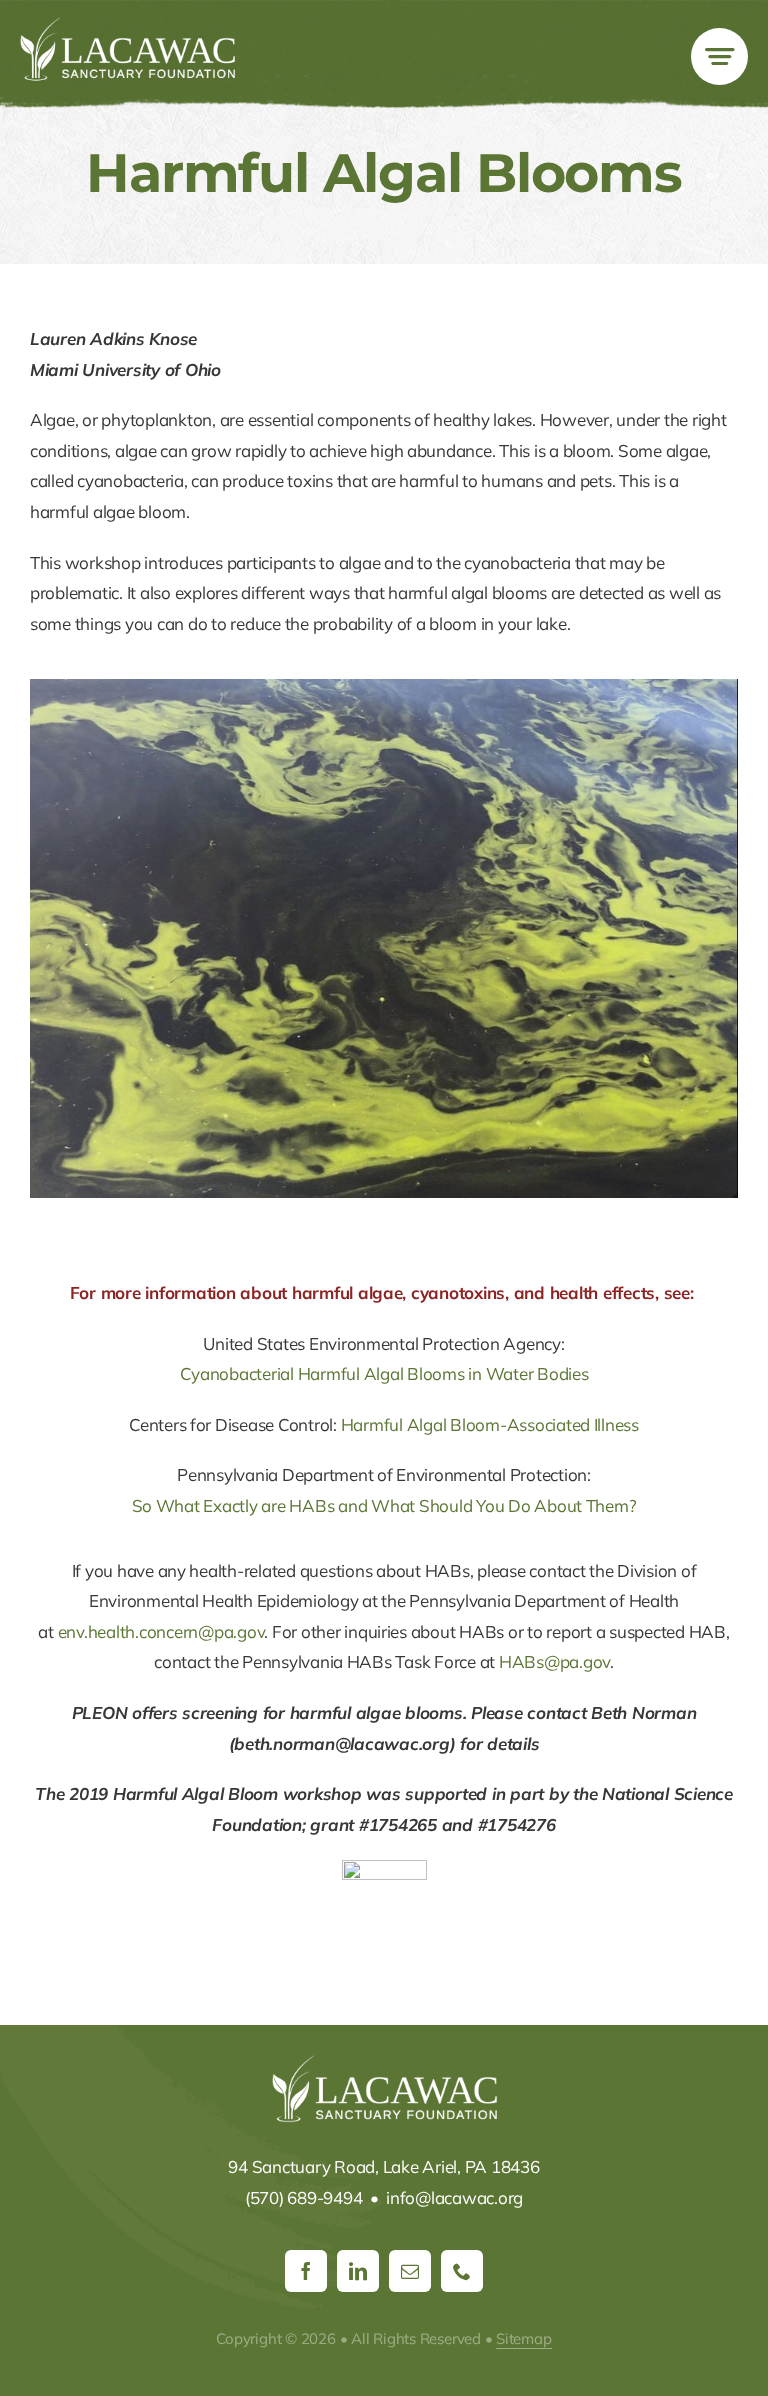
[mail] (410, 2271)
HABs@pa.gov (554, 1661)
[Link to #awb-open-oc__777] (719, 56)
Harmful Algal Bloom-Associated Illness (490, 1424)
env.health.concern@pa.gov (161, 1631)
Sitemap (523, 2338)
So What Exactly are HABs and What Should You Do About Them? (384, 1505)
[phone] (462, 2271)
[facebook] (306, 2271)
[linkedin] (358, 2271)
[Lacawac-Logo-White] (127, 25)
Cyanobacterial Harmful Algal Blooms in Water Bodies (384, 1373)
